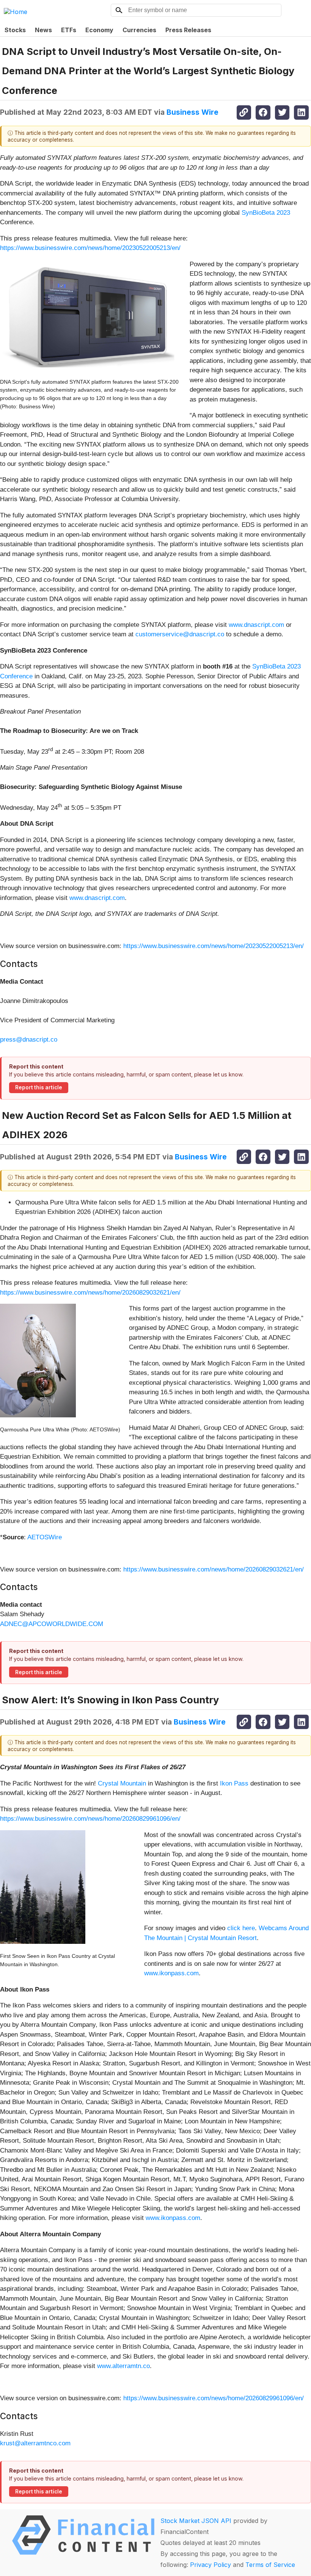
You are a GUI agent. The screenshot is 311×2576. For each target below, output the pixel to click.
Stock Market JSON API (196, 2521)
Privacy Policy (210, 2565)
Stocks (15, 30)
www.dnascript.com (256, 625)
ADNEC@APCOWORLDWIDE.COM (52, 1624)
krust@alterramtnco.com (35, 2443)
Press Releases (188, 30)
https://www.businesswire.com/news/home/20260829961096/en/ (90, 1819)
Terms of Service (270, 2565)
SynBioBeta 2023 (266, 213)
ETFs (69, 30)
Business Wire (192, 112)
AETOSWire (45, 1537)
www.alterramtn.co (123, 2366)
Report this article (39, 1087)
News (43, 30)
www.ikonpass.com (171, 1973)
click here (240, 1928)
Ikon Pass (234, 1783)
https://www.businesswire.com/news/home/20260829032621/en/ (90, 1293)
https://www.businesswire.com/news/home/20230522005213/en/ (90, 248)
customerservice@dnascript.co (180, 634)
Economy (99, 30)
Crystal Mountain (122, 1783)
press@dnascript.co (29, 1040)
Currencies (139, 30)
